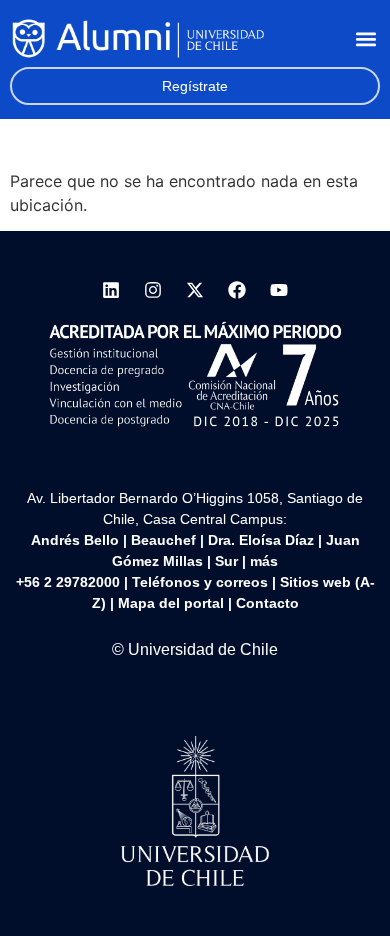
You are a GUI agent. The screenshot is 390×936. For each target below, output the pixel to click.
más (264, 561)
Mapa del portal (171, 603)
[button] (365, 38)
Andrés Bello (75, 540)
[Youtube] (279, 290)
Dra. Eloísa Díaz (261, 540)
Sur (226, 561)
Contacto (267, 603)
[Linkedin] (111, 290)
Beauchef (163, 540)
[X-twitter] (195, 290)
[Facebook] (237, 290)
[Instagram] (153, 290)
